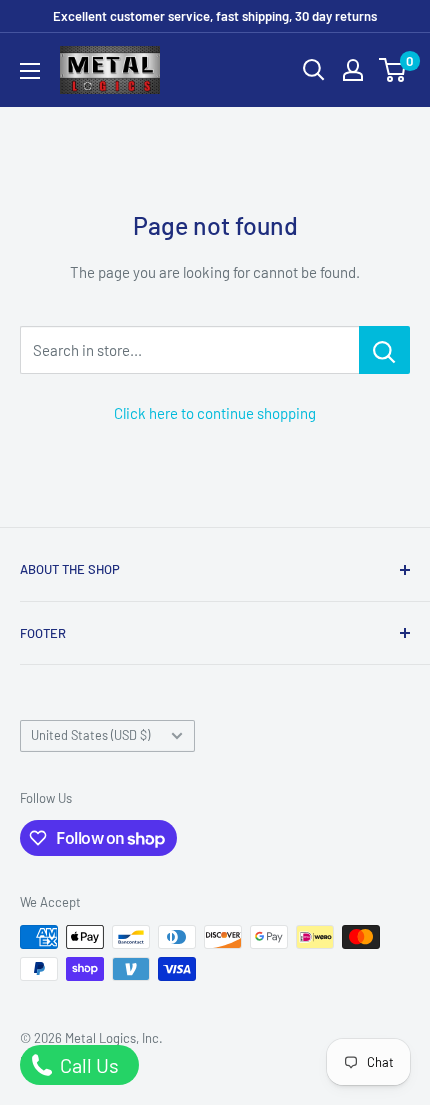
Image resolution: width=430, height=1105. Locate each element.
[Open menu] (30, 71)
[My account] (353, 70)
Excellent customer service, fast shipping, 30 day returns (215, 16)
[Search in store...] (384, 350)
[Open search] (314, 70)
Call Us (87, 1065)
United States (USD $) (90, 735)
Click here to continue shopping (215, 413)
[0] (393, 70)
